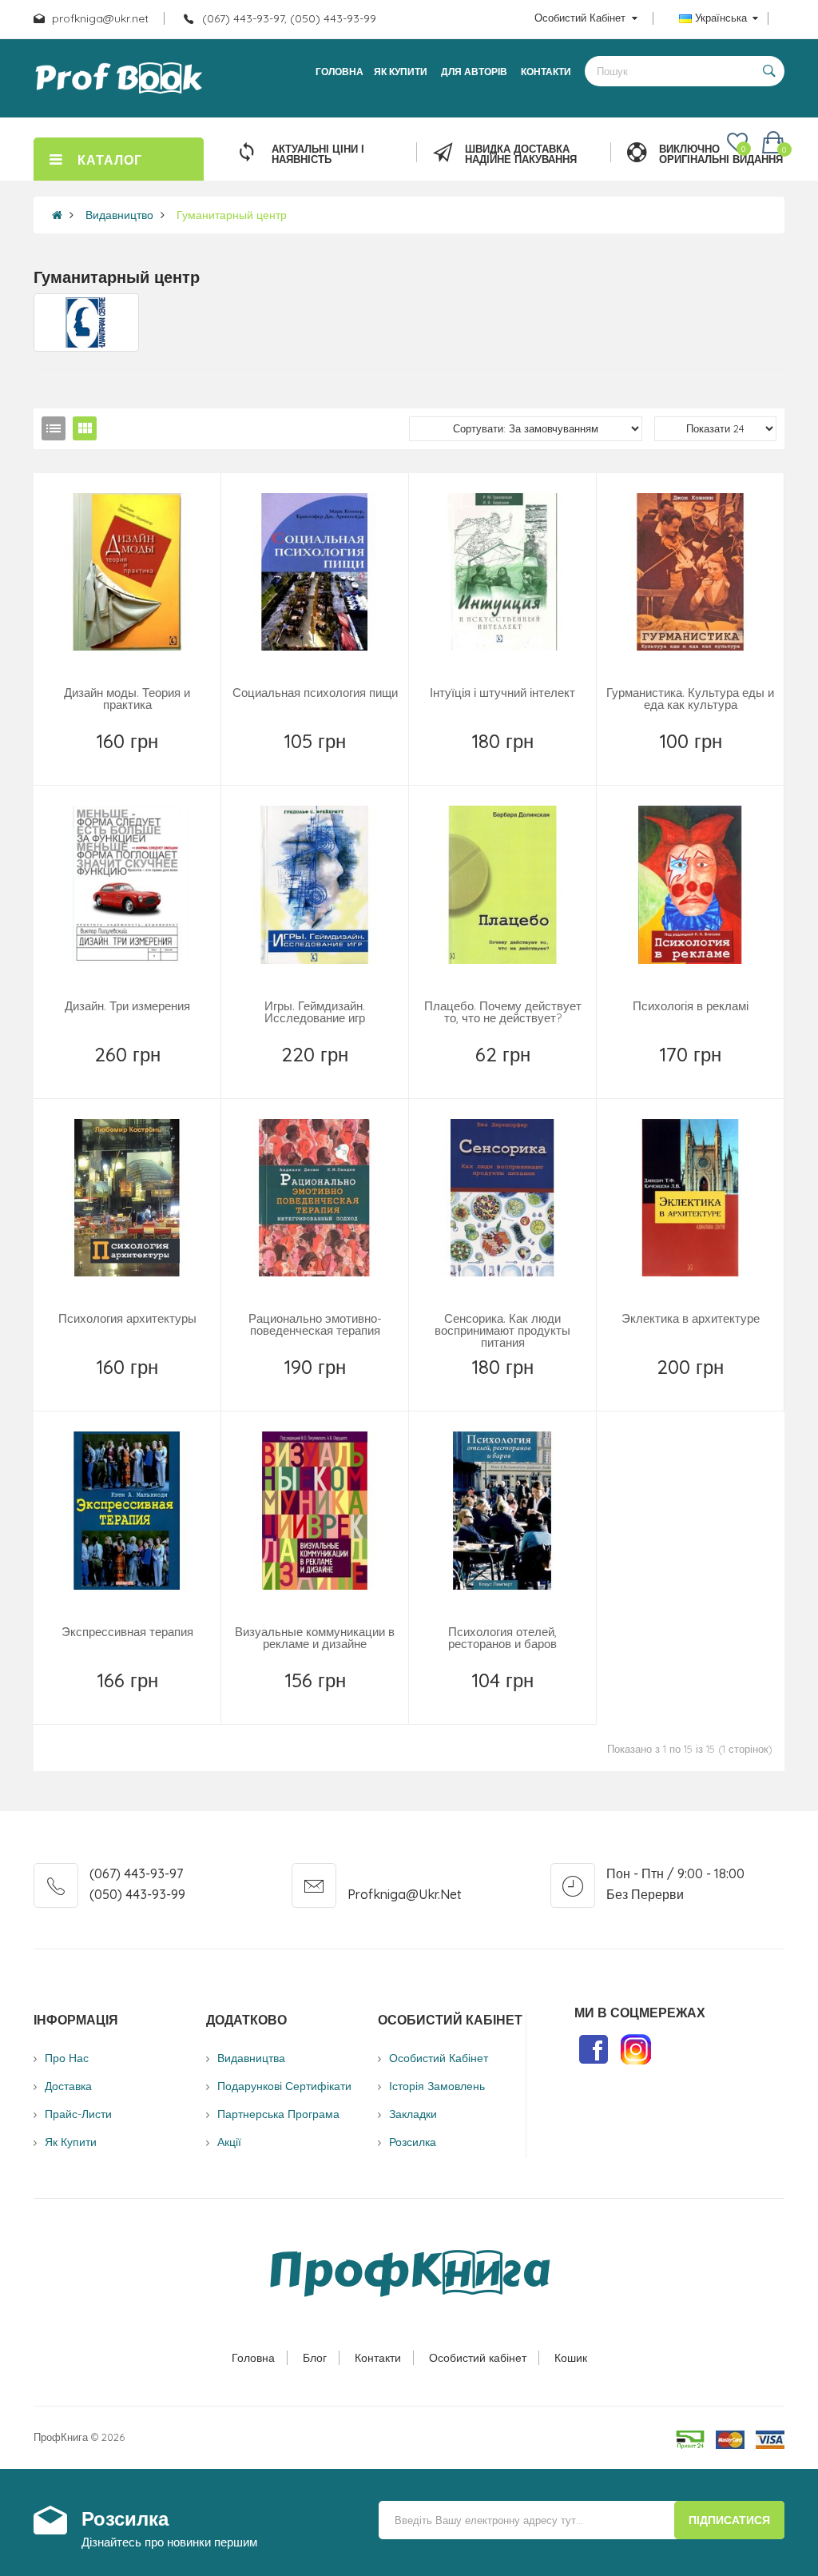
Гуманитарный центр (232, 215)
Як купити (71, 2142)
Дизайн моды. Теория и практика (127, 699)
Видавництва (251, 2058)
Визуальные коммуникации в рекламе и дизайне (315, 1638)
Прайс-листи (78, 2114)
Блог (315, 2358)
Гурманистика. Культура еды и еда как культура (690, 699)
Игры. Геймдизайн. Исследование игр (315, 1012)
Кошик (571, 2358)
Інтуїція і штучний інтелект (502, 693)
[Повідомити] (129, 762)
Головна (253, 2358)
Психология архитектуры (127, 1318)
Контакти (378, 2358)
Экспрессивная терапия (127, 1632)
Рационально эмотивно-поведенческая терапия (315, 1324)
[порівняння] (163, 762)
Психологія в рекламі (691, 1006)
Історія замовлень (437, 2086)
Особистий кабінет (478, 2358)
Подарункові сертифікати (284, 2086)
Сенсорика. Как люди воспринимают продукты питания (502, 1330)
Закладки (413, 2114)
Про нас (67, 2058)
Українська (721, 18)
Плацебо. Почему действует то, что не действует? (503, 1012)
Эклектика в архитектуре (691, 1318)
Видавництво (119, 215)
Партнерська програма (278, 2114)
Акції (229, 2142)
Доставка (68, 2086)
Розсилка (413, 2142)
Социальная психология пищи (315, 693)
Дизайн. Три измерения (127, 1006)
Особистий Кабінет (439, 2058)
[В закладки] (92, 762)
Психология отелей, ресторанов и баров (502, 1638)
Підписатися (729, 2520)
